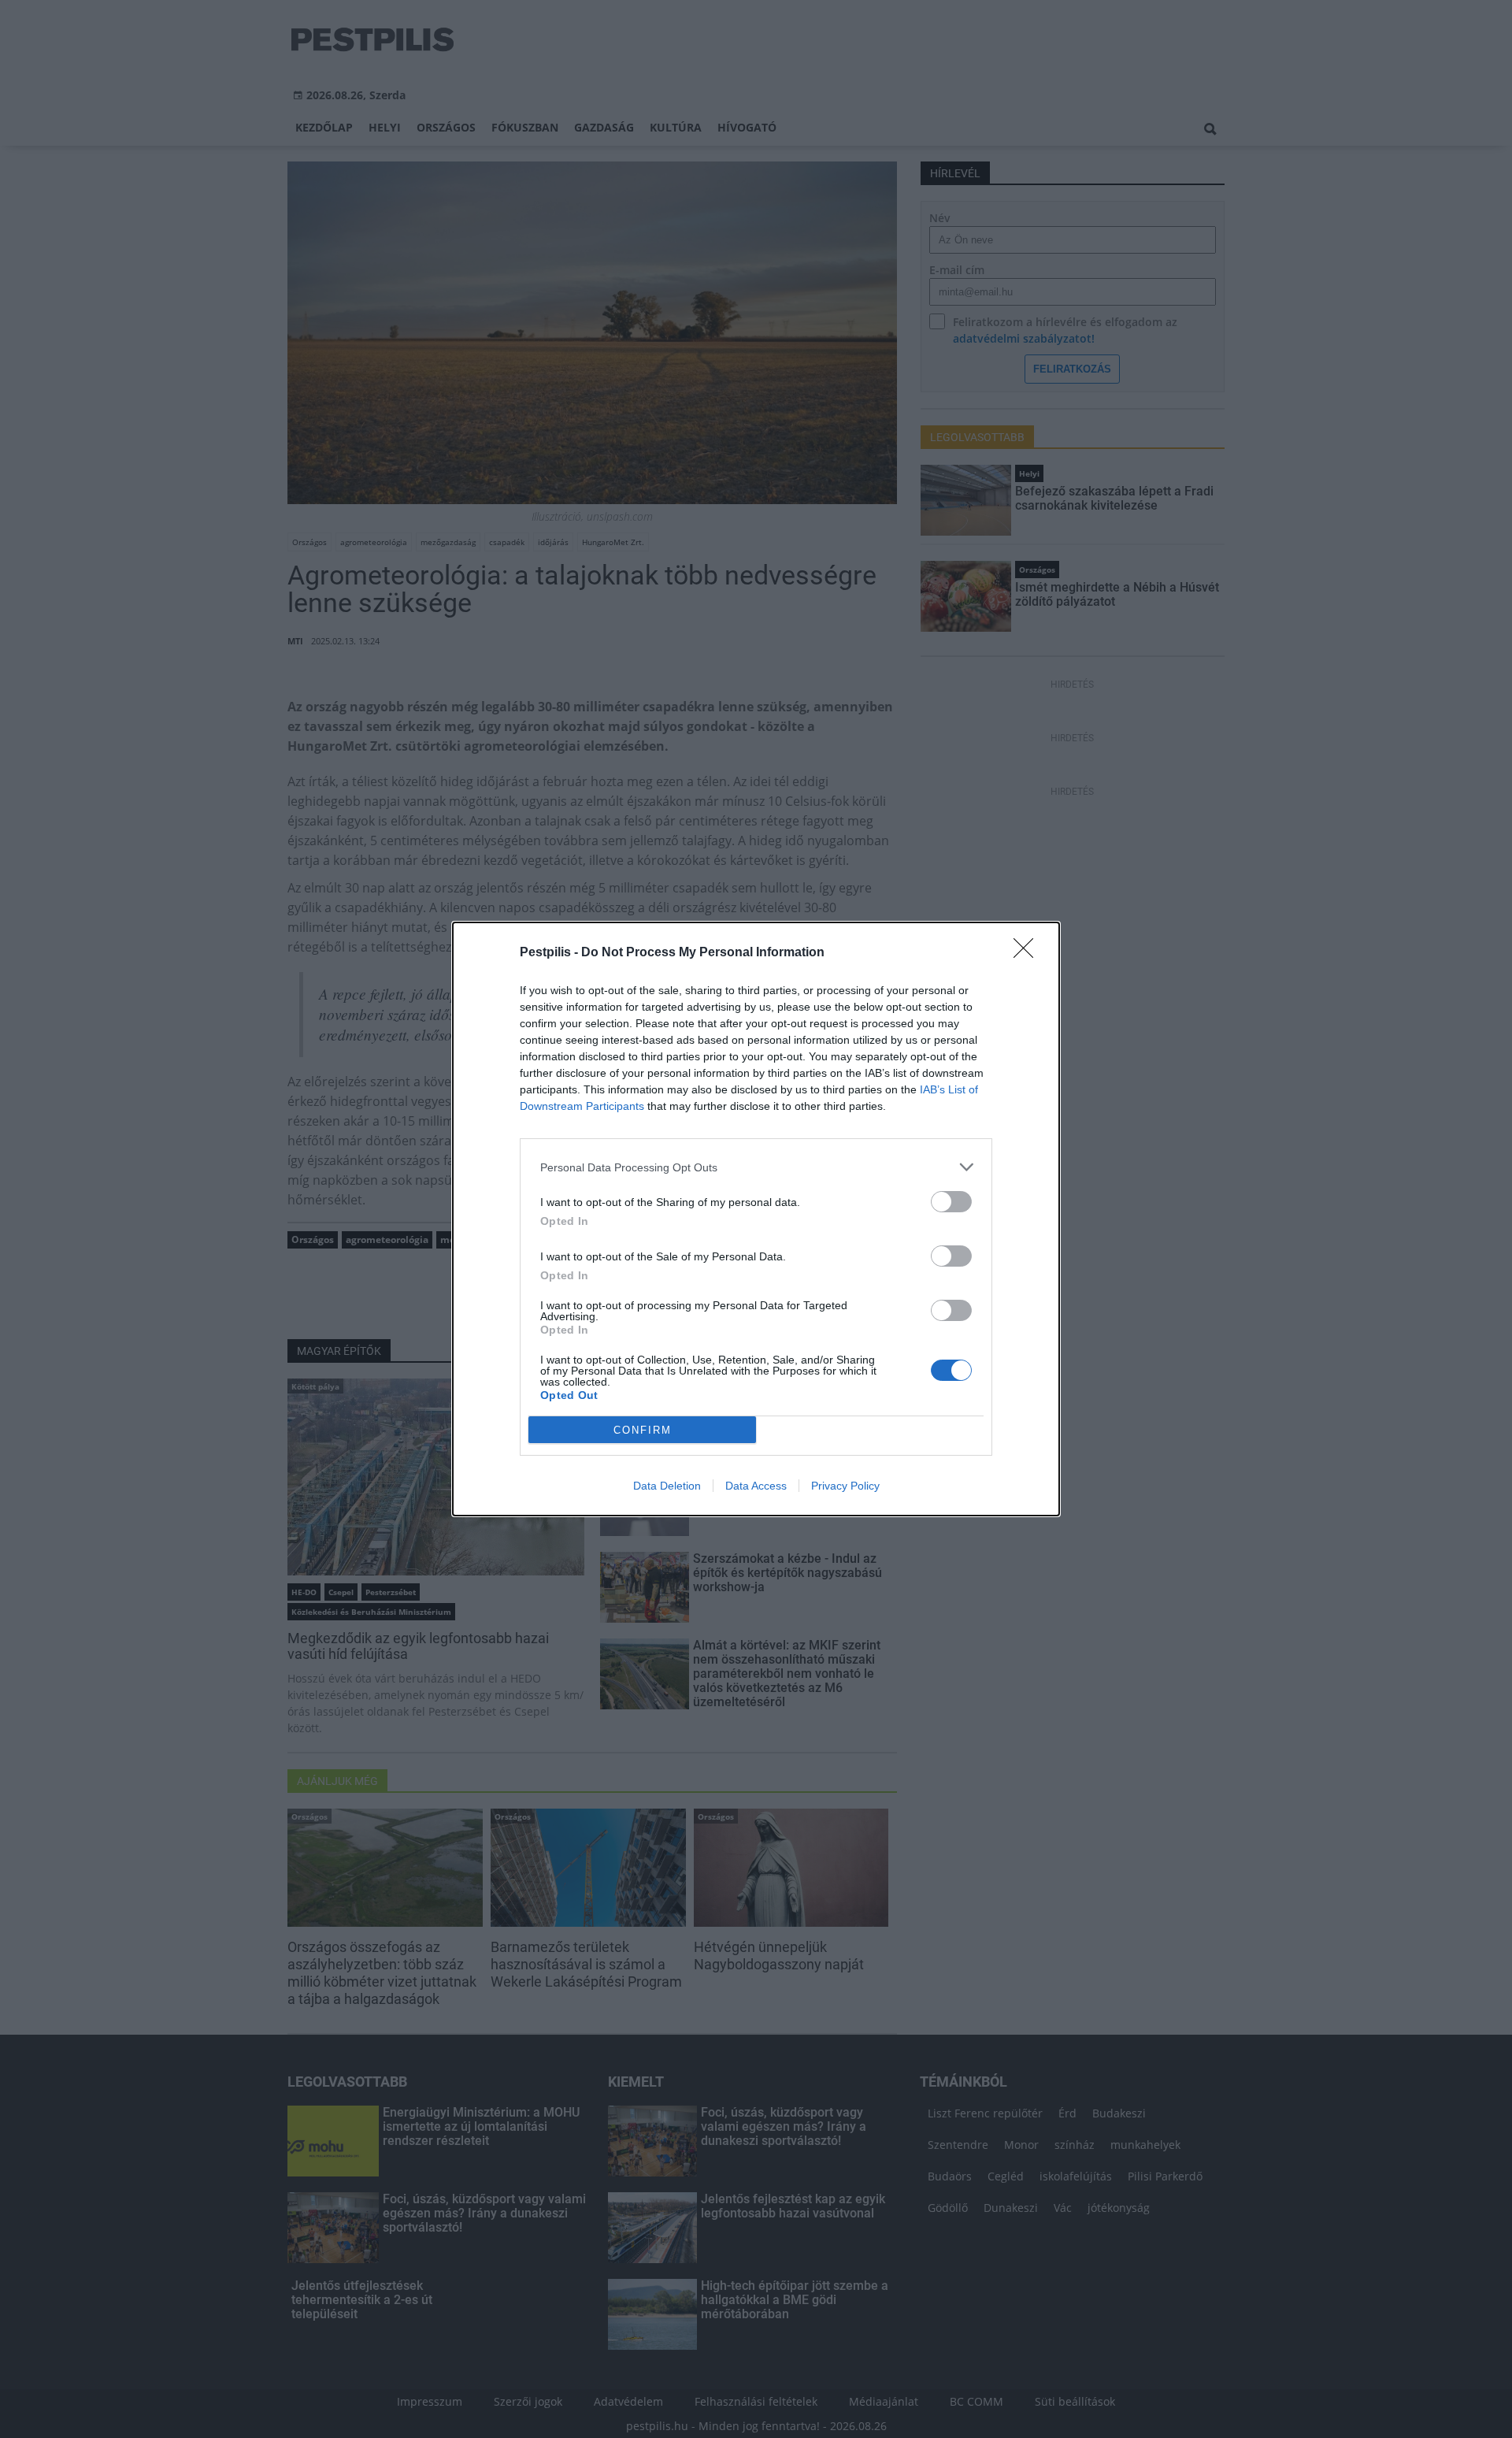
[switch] (951, 1202)
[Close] (1028, 953)
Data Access (756, 1486)
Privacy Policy (845, 1486)
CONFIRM (643, 1430)
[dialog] (756, 1219)
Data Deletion (667, 1486)
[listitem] (756, 1167)
